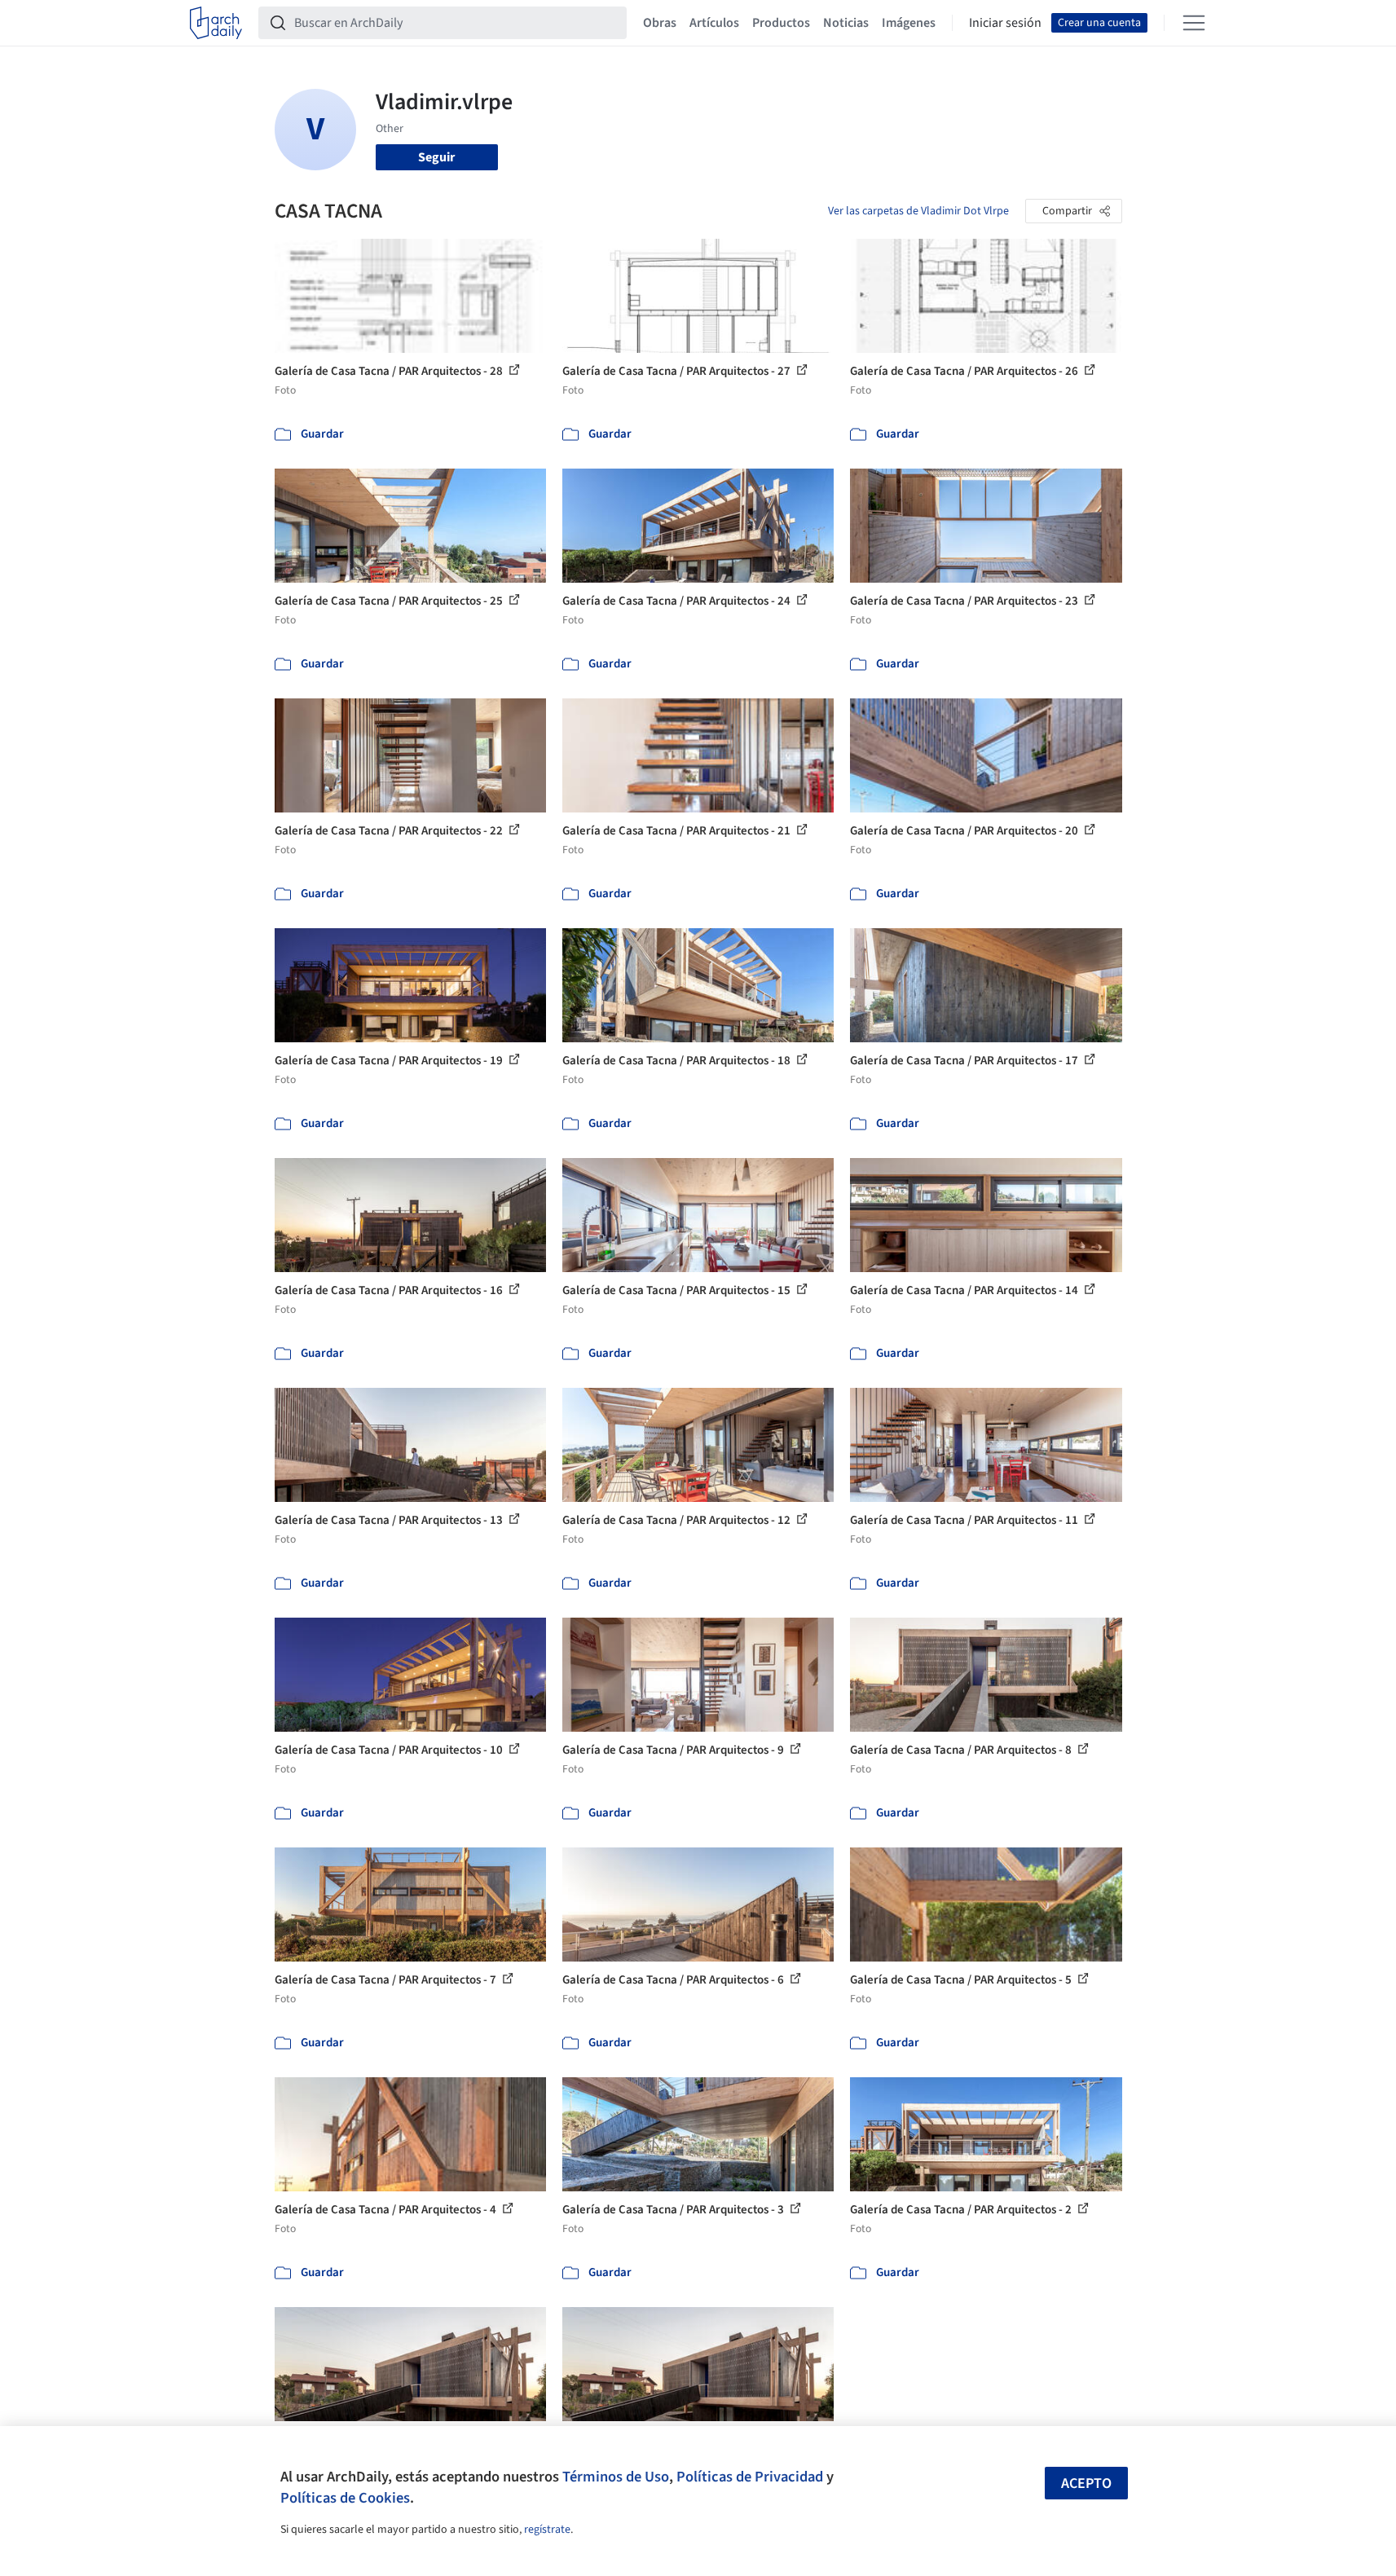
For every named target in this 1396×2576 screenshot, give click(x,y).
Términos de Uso (616, 2477)
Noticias (846, 23)
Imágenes (909, 23)
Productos (781, 23)
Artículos (714, 23)
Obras (660, 23)
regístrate (547, 2530)
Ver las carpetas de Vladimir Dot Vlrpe (918, 211)
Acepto (1086, 2484)
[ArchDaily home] (216, 23)
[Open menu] (1194, 23)
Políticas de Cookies (345, 2498)
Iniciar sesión (1005, 23)
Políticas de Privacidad (750, 2477)
